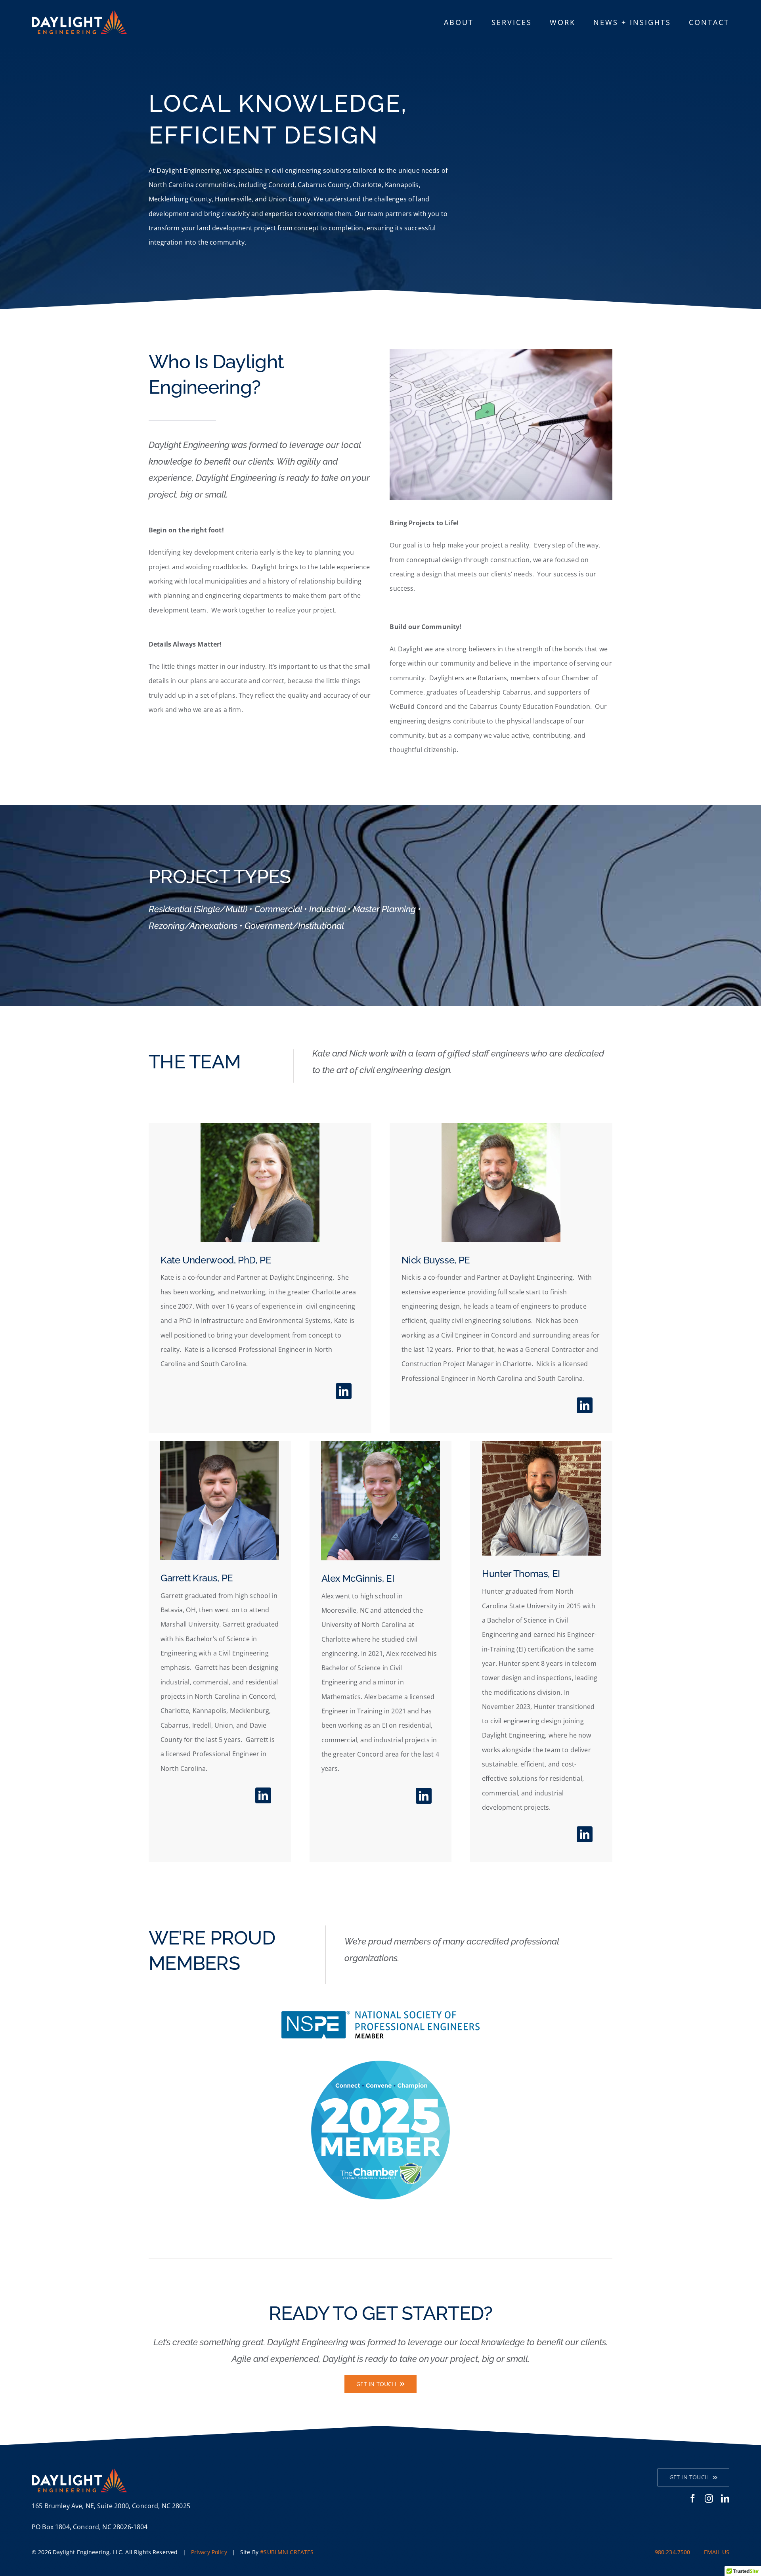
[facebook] (693, 2498)
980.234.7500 (673, 2552)
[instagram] (709, 2498)
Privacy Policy (209, 2552)
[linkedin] (344, 1391)
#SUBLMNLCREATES (287, 2552)
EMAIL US (717, 2552)
